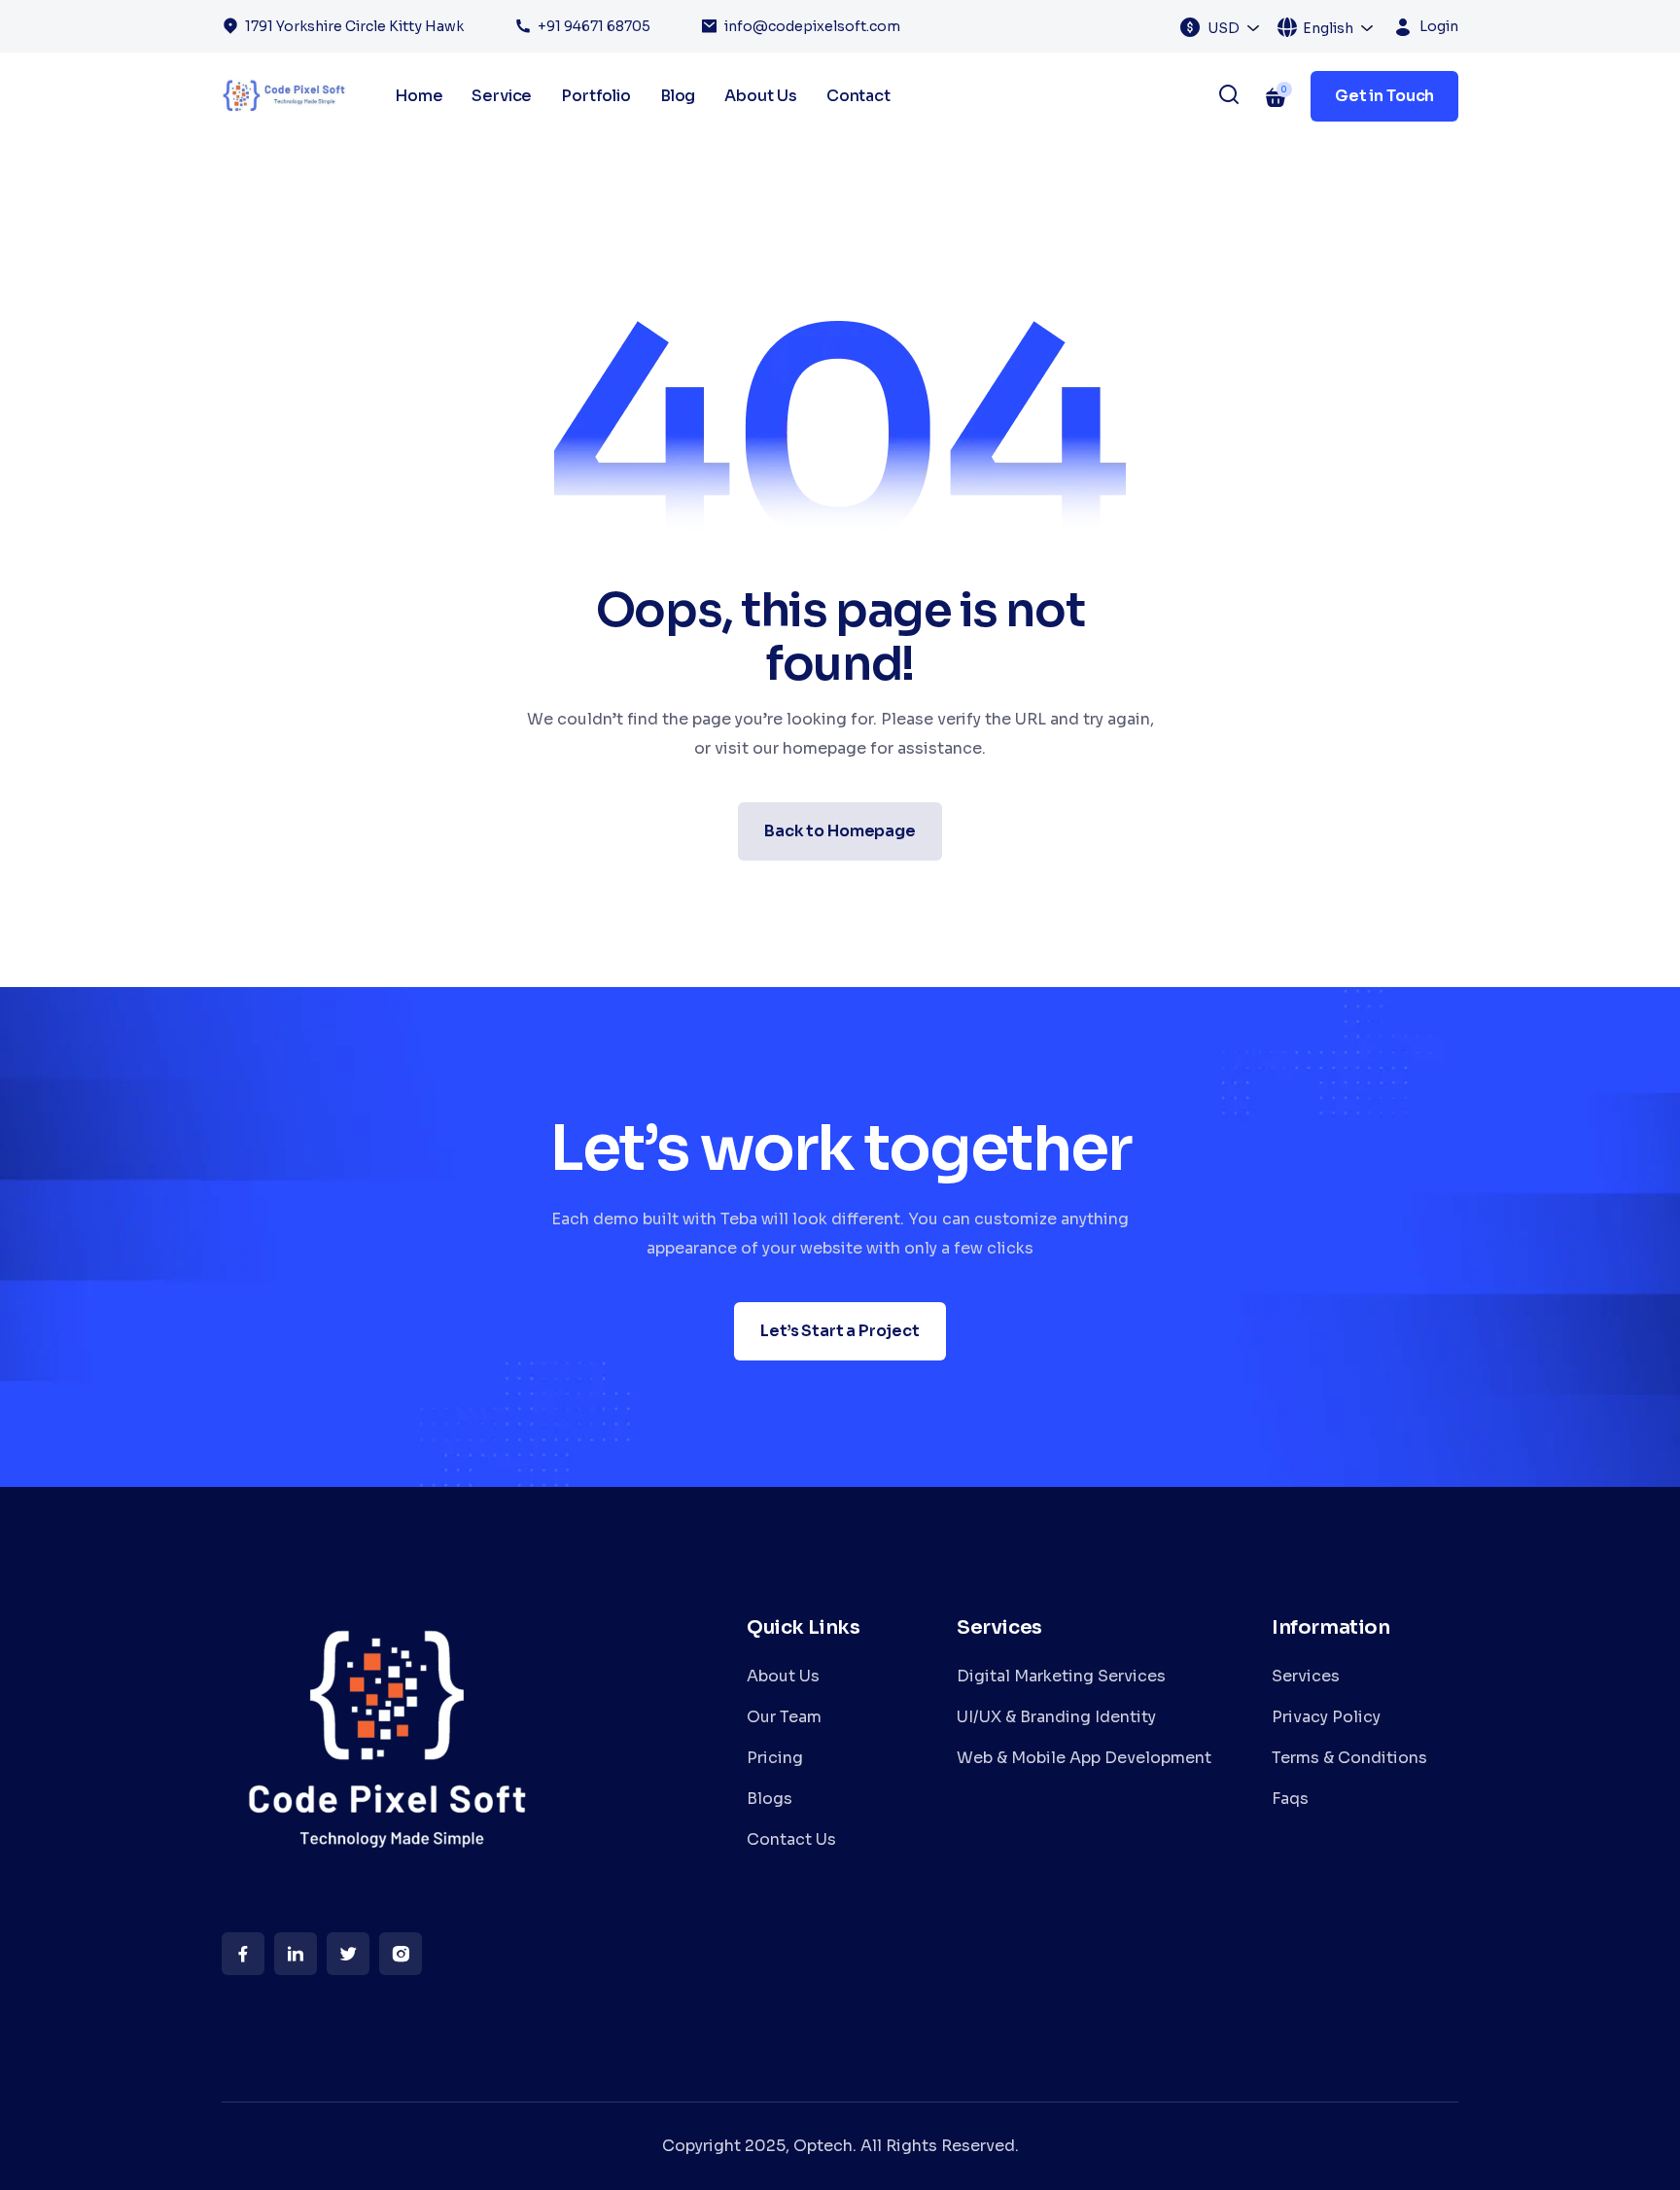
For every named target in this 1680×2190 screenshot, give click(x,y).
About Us (761, 96)
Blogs (770, 1799)
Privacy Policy (1326, 1717)
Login (1439, 26)
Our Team (784, 1717)
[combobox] (1234, 27)
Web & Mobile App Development (1084, 1758)
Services (1306, 1676)
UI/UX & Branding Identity (1056, 1717)
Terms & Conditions (1349, 1758)
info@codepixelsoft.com (812, 26)
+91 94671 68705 (594, 26)
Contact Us (791, 1839)
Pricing (775, 1758)
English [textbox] (1328, 28)
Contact (858, 96)
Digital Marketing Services (1061, 1676)
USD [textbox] (1224, 28)
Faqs (1290, 1799)
